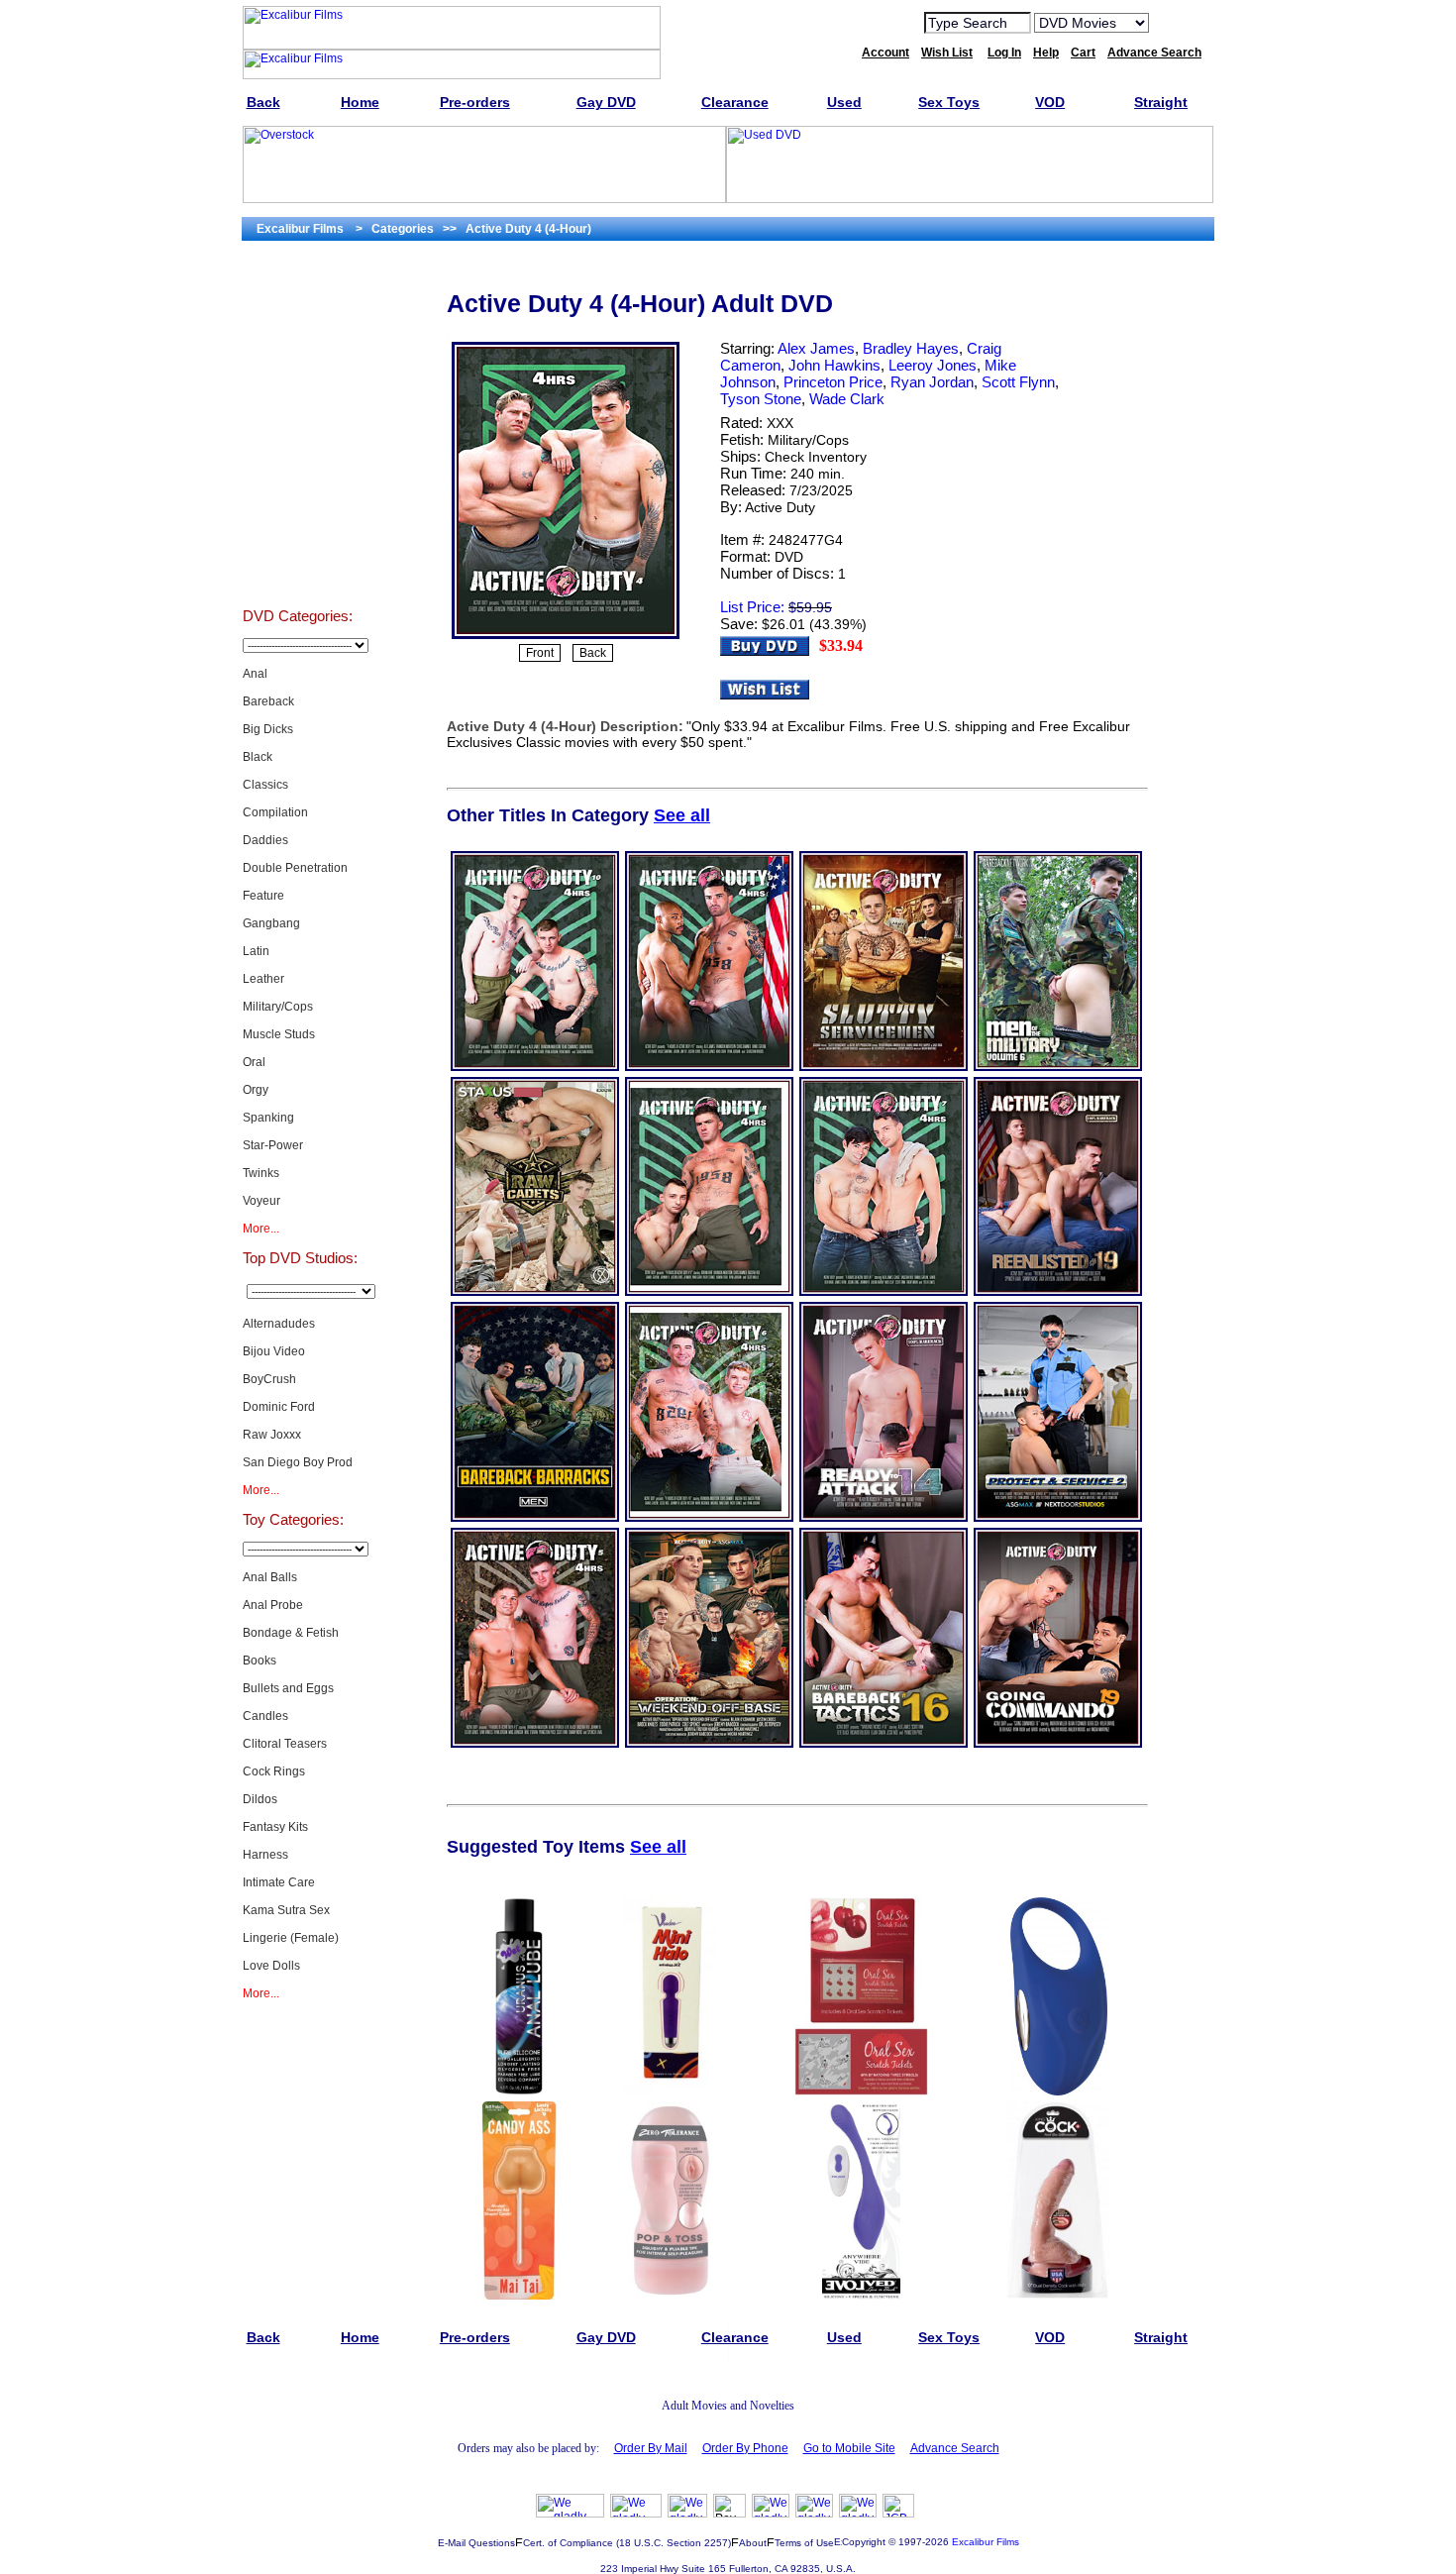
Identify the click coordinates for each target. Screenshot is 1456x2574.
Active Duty (780, 507)
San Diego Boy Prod (298, 1462)
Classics (265, 785)
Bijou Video (274, 1351)
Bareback (268, 701)
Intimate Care (279, 1882)
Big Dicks (268, 729)
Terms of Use (804, 2543)
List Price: (752, 607)
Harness (265, 1855)
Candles (265, 1716)
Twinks (261, 1173)
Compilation (275, 812)
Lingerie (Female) (291, 1938)
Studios (298, 361)
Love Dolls (271, 1966)
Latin (256, 951)
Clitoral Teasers (285, 1744)
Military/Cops (278, 1007)
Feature (263, 896)
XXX (780, 423)
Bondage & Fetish (291, 1633)
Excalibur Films (986, 2542)
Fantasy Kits (275, 1827)
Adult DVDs (298, 311)
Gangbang (271, 923)
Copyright (864, 2542)
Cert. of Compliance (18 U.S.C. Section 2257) (627, 2543)
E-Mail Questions (476, 2543)
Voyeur (261, 1201)
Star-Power (273, 1145)
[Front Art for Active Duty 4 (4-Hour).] (566, 637)
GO (1177, 22)
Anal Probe (273, 1605)
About (753, 2543)
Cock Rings (274, 1771)
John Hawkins (834, 365)
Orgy (256, 1090)
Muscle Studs (279, 1034)
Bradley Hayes (911, 348)
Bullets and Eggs (288, 1688)
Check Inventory (816, 457)
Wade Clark (847, 399)
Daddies (265, 840)
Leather (263, 979)
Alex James (816, 348)
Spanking (268, 1118)
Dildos (260, 1799)
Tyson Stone (761, 399)
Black (258, 757)
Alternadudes (279, 1324)
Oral (254, 1062)
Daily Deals (298, 410)
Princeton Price (833, 382)
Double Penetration (295, 868)
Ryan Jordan (932, 382)
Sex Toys (298, 559)
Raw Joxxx (272, 1435)
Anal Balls (270, 1577)
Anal (255, 674)
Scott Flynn (1018, 382)
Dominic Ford (279, 1407)
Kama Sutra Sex (286, 1910)
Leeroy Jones (933, 365)
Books (260, 1661)
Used (298, 509)
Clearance (298, 460)
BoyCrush (269, 1379)
